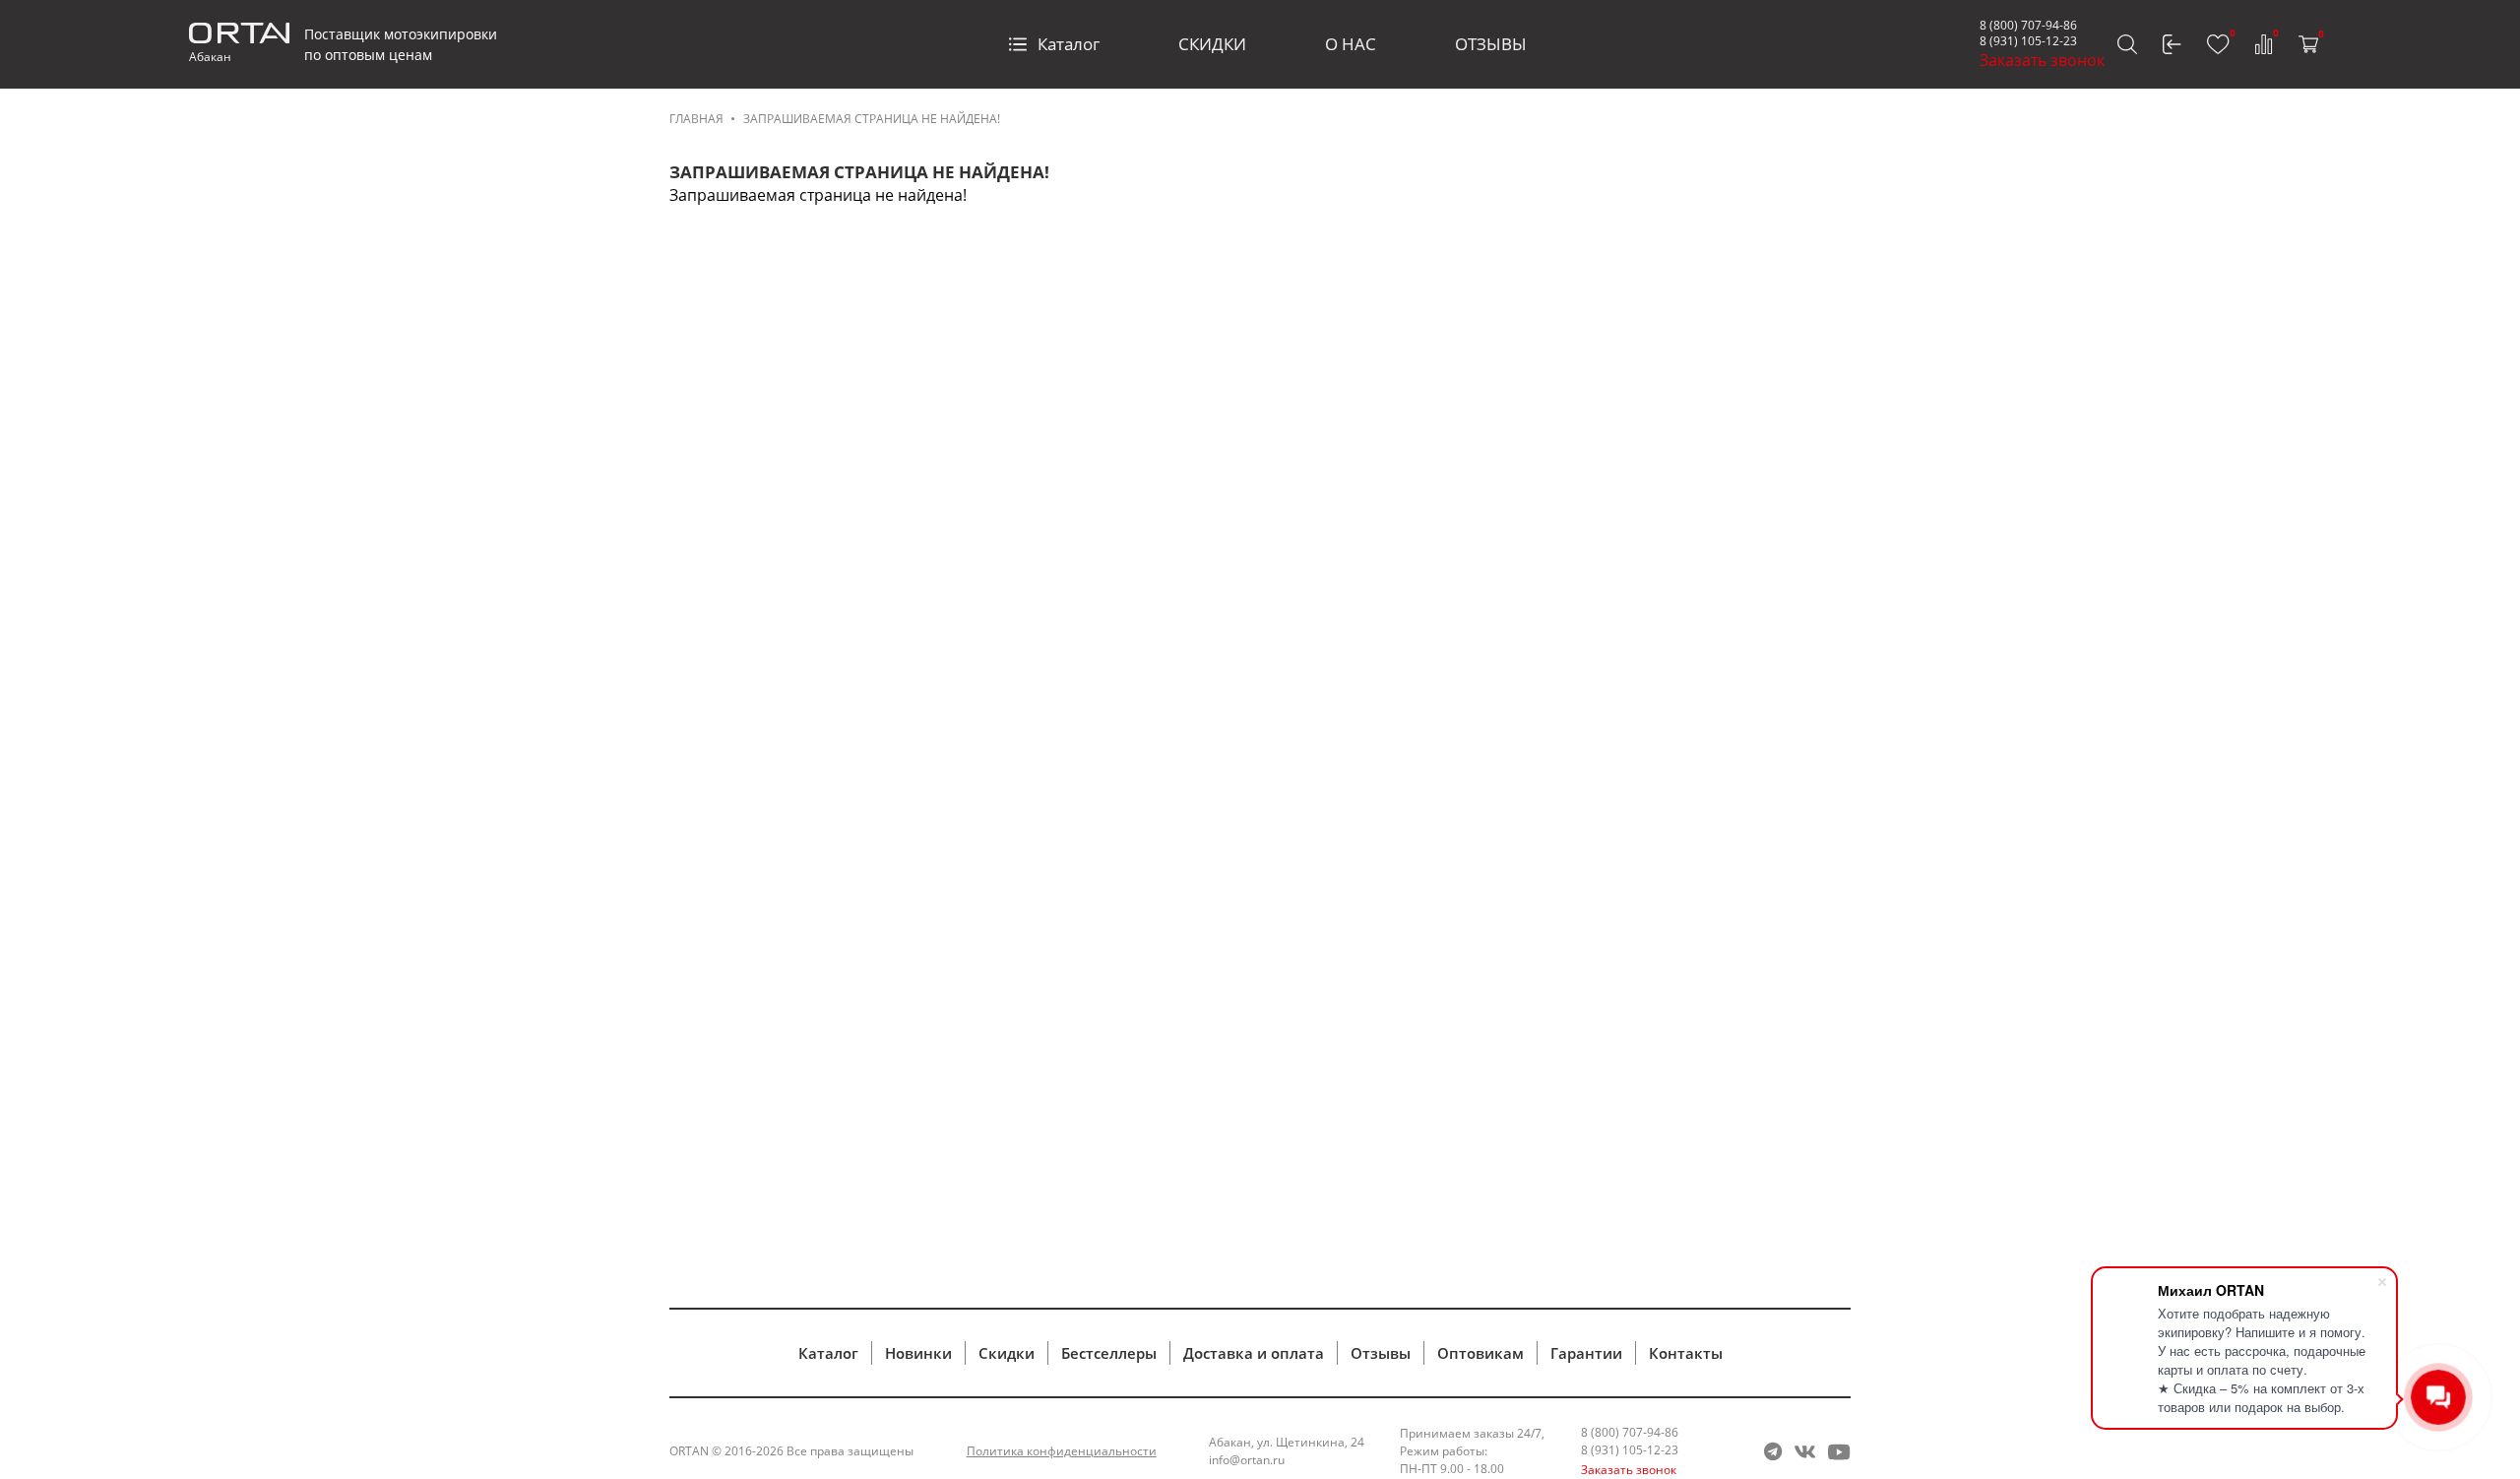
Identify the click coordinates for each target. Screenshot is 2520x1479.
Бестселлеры (1109, 1353)
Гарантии (1586, 1353)
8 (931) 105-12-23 (2028, 41)
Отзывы (1381, 1353)
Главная (696, 119)
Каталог (1069, 44)
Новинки (918, 1353)
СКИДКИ (1212, 44)
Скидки (1007, 1353)
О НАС (1351, 44)
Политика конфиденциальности (1062, 1451)
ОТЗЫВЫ (1491, 44)
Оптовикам (1480, 1353)
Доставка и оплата (1254, 1353)
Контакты (1686, 1353)
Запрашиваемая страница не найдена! (872, 119)
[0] (2218, 44)
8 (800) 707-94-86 (2028, 25)
